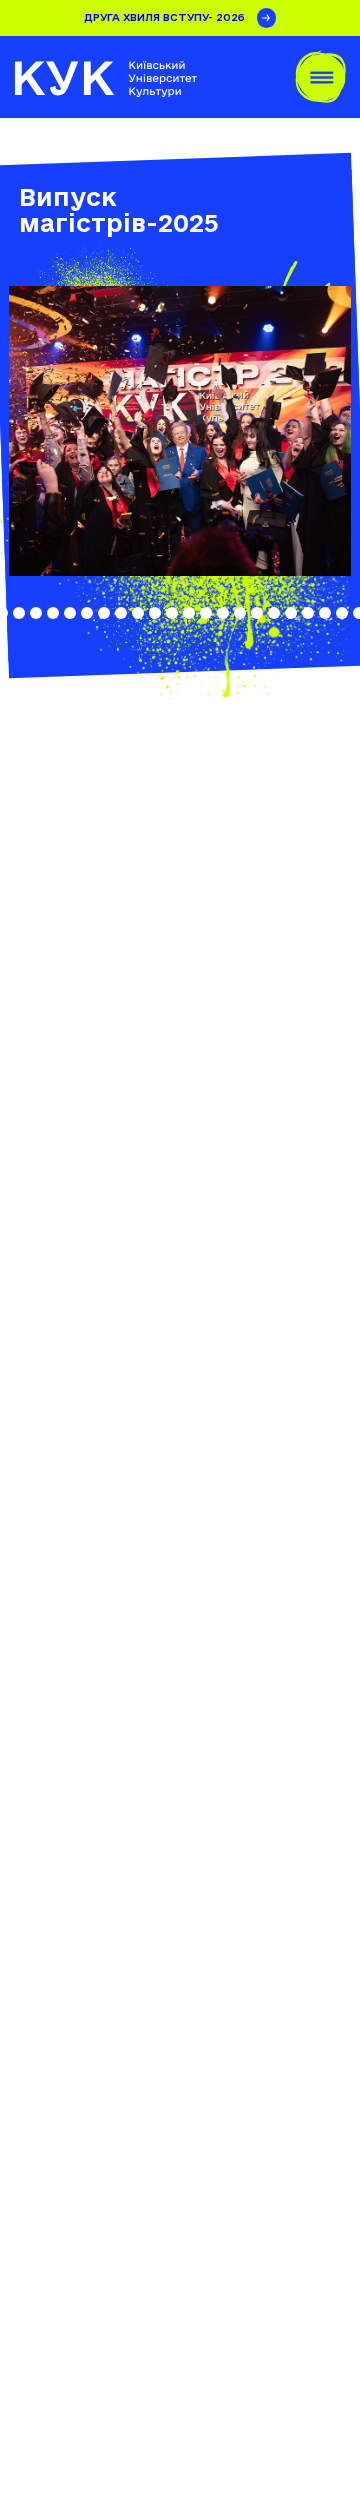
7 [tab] (36, 613)
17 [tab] (206, 613)
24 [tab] (325, 613)
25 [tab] (342, 613)
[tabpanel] (180, 431)
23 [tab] (308, 613)
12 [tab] (121, 613)
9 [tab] (70, 613)
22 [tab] (291, 613)
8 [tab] (53, 613)
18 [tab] (223, 613)
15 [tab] (172, 613)
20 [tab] (257, 613)
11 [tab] (104, 613)
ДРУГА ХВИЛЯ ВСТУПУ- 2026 (164, 17)
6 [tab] (19, 613)
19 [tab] (240, 613)
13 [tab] (138, 613)
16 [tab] (189, 613)
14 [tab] (155, 613)
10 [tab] (87, 613)
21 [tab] (274, 613)
